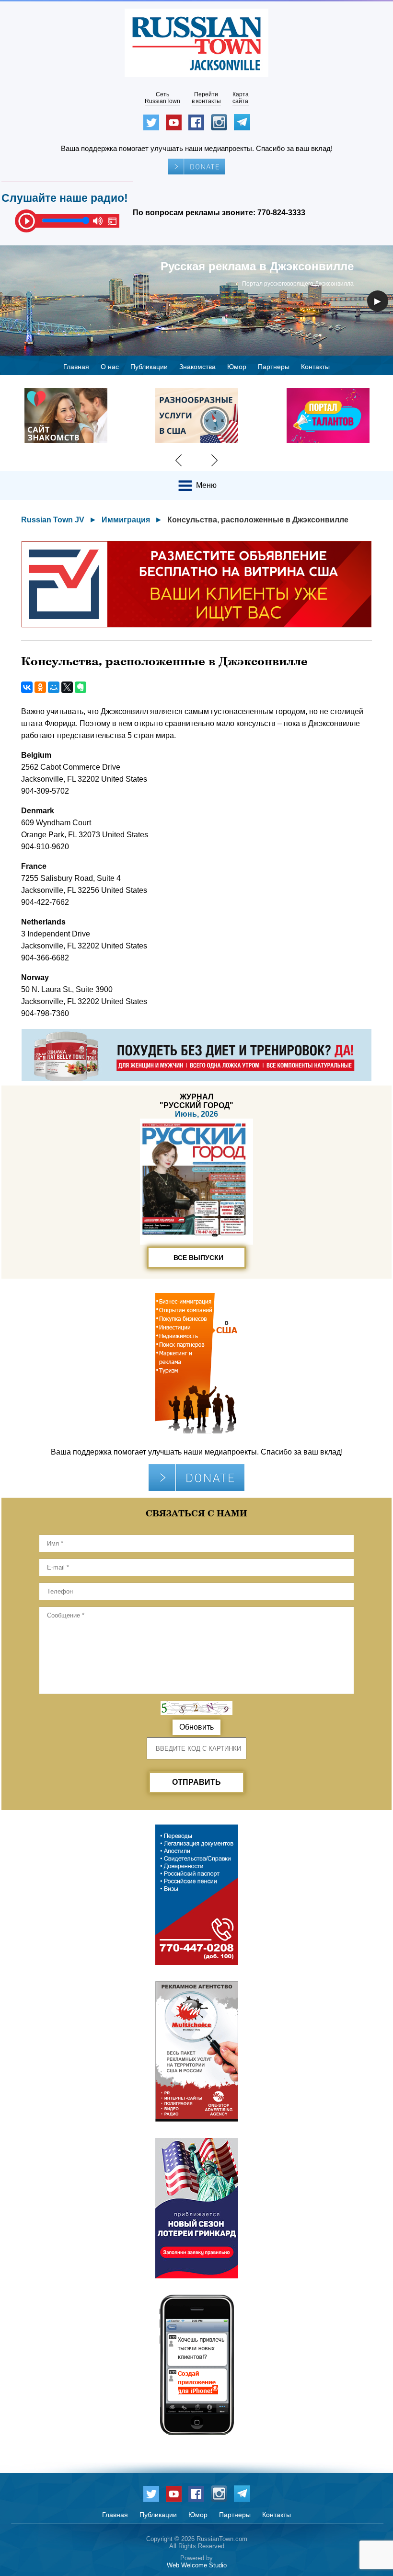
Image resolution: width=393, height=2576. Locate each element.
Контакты (315, 367)
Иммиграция (126, 520)
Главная (76, 367)
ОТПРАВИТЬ (196, 1782)
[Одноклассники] (40, 687)
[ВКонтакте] (27, 687)
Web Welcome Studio (197, 2565)
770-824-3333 (281, 213)
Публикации (149, 367)
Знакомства (197, 367)
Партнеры (274, 367)
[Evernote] (81, 687)
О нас (110, 367)
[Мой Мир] (54, 687)
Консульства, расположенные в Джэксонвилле (258, 520)
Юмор (237, 367)
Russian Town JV (53, 520)
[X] (67, 687)
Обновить (196, 1727)
